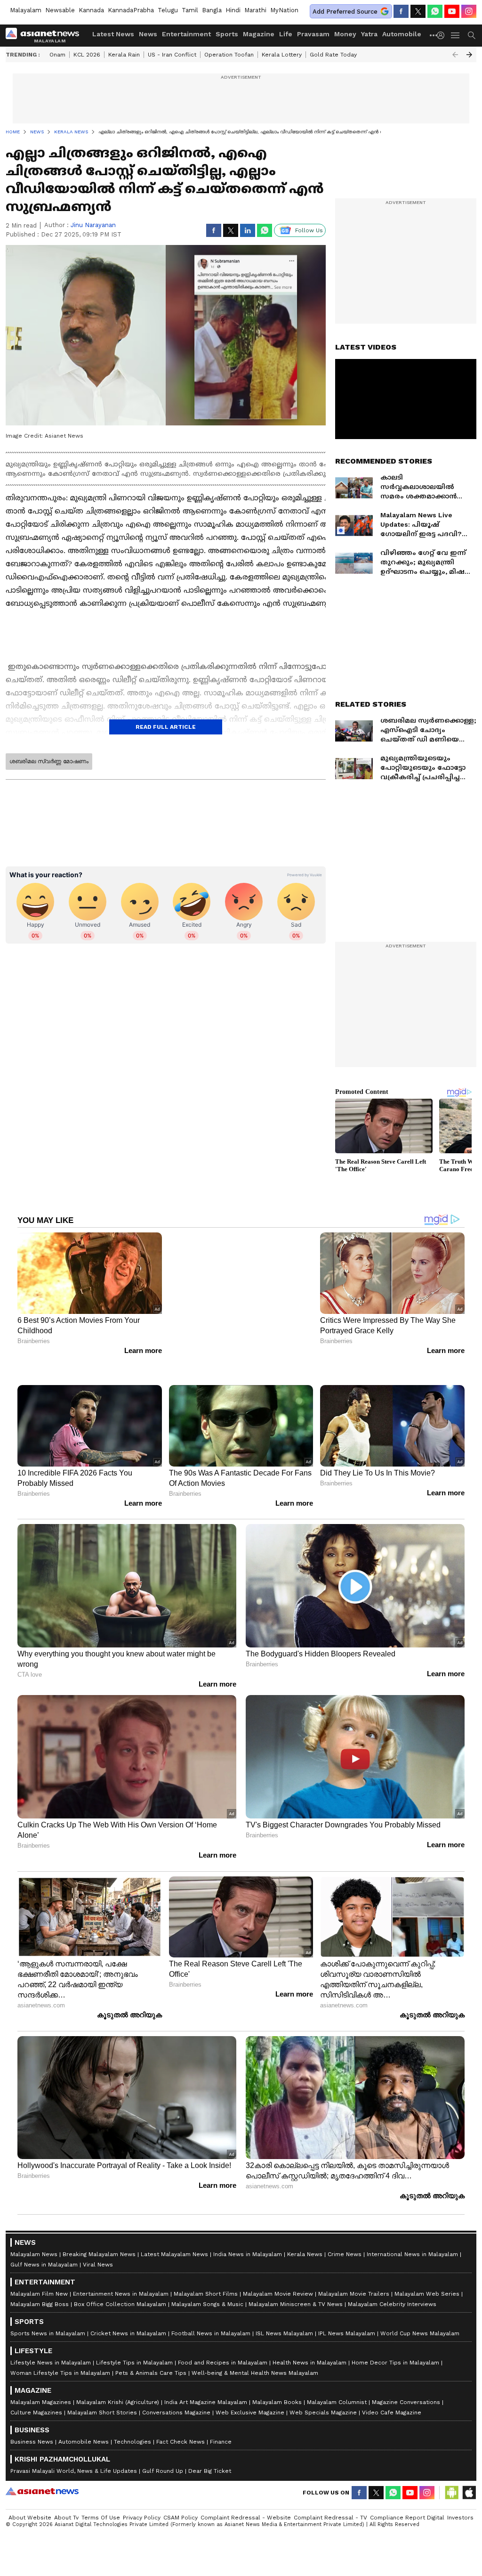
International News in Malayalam (412, 2254)
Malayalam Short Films (206, 2294)
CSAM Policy (181, 2518)
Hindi (233, 10)
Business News (32, 2442)
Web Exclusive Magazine (250, 2413)
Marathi (255, 10)
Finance (221, 2442)
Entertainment (186, 34)
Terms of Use (101, 2518)
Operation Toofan (229, 55)
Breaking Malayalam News (99, 2254)
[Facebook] (401, 11)
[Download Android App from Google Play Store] (452, 2493)
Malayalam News (34, 2254)
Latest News (113, 34)
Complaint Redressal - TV (330, 2518)
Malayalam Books (277, 2402)
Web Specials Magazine (323, 2413)
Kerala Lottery (282, 55)
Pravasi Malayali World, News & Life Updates (74, 2471)
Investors (460, 2518)
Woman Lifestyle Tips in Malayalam (60, 2373)
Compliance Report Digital (407, 2518)
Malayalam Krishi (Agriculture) (118, 2402)
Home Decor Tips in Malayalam (395, 2363)
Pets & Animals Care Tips (151, 2373)
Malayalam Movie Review (278, 2294)
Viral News (98, 2265)
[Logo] (46, 35)
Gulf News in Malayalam (44, 2265)
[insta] (469, 11)
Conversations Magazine (176, 2413)
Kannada (91, 10)
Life (286, 34)
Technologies (133, 2442)
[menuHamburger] (456, 35)
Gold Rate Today (333, 55)
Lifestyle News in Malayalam (51, 2363)
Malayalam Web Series (427, 2294)
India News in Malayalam (248, 2254)
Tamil (190, 10)
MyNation (284, 10)
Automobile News (84, 2442)
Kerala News (305, 2254)
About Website (30, 2518)
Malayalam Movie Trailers (354, 2294)
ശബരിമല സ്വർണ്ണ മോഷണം (49, 761)
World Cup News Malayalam (420, 2333)
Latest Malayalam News (174, 2254)
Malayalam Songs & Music (207, 2304)
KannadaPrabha (131, 10)
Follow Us (309, 230)
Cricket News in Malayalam (128, 2333)
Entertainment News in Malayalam (121, 2294)
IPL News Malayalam (347, 2333)
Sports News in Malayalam (48, 2333)
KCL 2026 (87, 55)
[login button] (443, 35)
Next (469, 55)
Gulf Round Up (163, 2471)
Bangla (212, 10)
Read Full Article (166, 727)
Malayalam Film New (39, 2294)
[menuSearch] (472, 35)
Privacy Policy (142, 2518)
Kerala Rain (124, 55)
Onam (57, 55)
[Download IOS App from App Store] (469, 2493)
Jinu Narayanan (93, 225)
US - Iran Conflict (172, 55)
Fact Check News (181, 2442)
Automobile (402, 34)
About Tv (66, 2518)
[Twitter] (418, 11)
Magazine (259, 34)
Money (345, 34)
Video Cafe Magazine (392, 2413)
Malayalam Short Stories (102, 2413)
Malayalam (26, 10)
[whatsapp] (435, 11)
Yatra (369, 34)
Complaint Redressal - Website (246, 2518)
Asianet (42, 2491)
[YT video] (452, 11)
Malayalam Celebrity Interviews (392, 2304)
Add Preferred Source (345, 12)
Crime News (345, 2254)
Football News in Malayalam (211, 2333)
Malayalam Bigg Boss (40, 2304)
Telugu (168, 10)
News (148, 34)
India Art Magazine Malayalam (206, 2402)
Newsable (60, 10)
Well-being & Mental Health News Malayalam (255, 2373)
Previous (455, 55)
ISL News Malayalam (284, 2333)
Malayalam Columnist (337, 2402)
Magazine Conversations (406, 2402)
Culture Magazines (36, 2413)
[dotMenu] (434, 35)
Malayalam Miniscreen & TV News (296, 2304)
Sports (227, 34)
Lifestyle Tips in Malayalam (134, 2363)
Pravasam (313, 34)
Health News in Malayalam (309, 2363)
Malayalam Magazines (41, 2402)
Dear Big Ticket (210, 2471)
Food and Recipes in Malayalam (223, 2363)
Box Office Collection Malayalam (120, 2304)
